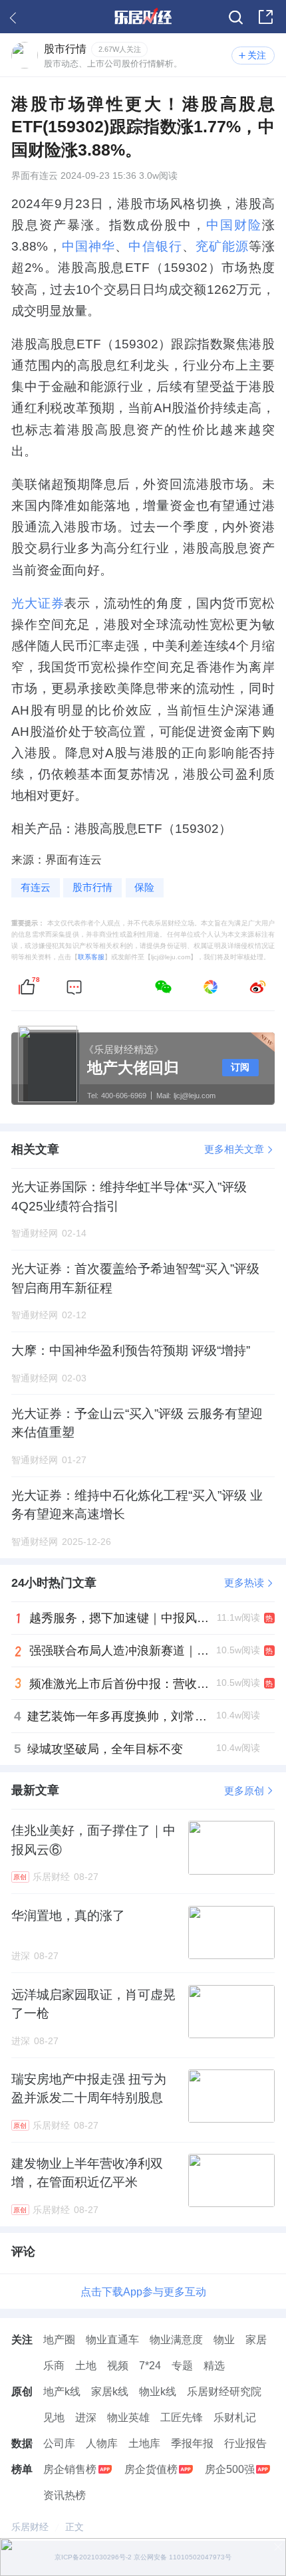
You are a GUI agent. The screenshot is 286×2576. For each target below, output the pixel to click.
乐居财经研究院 (224, 2391)
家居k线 (110, 2391)
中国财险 (234, 225)
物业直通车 (112, 2339)
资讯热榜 (65, 2495)
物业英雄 (128, 2417)
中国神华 (88, 246)
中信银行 (155, 246)
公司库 (59, 2443)
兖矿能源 (222, 246)
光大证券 (38, 603)
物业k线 (158, 2391)
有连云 (36, 887)
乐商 (54, 2365)
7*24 (150, 2365)
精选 (214, 2365)
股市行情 (92, 887)
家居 (256, 2339)
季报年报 (192, 2443)
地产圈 (59, 2339)
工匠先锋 (182, 2417)
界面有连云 (35, 176)
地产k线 (62, 2391)
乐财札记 (235, 2417)
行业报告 (245, 2443)
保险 (144, 887)
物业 (224, 2339)
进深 (86, 2417)
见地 (54, 2417)
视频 (118, 2365)
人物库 (102, 2443)
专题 (182, 2365)
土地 (86, 2365)
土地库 (144, 2443)
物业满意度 (176, 2339)
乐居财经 (30, 2527)
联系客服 (91, 957)
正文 (74, 2527)
